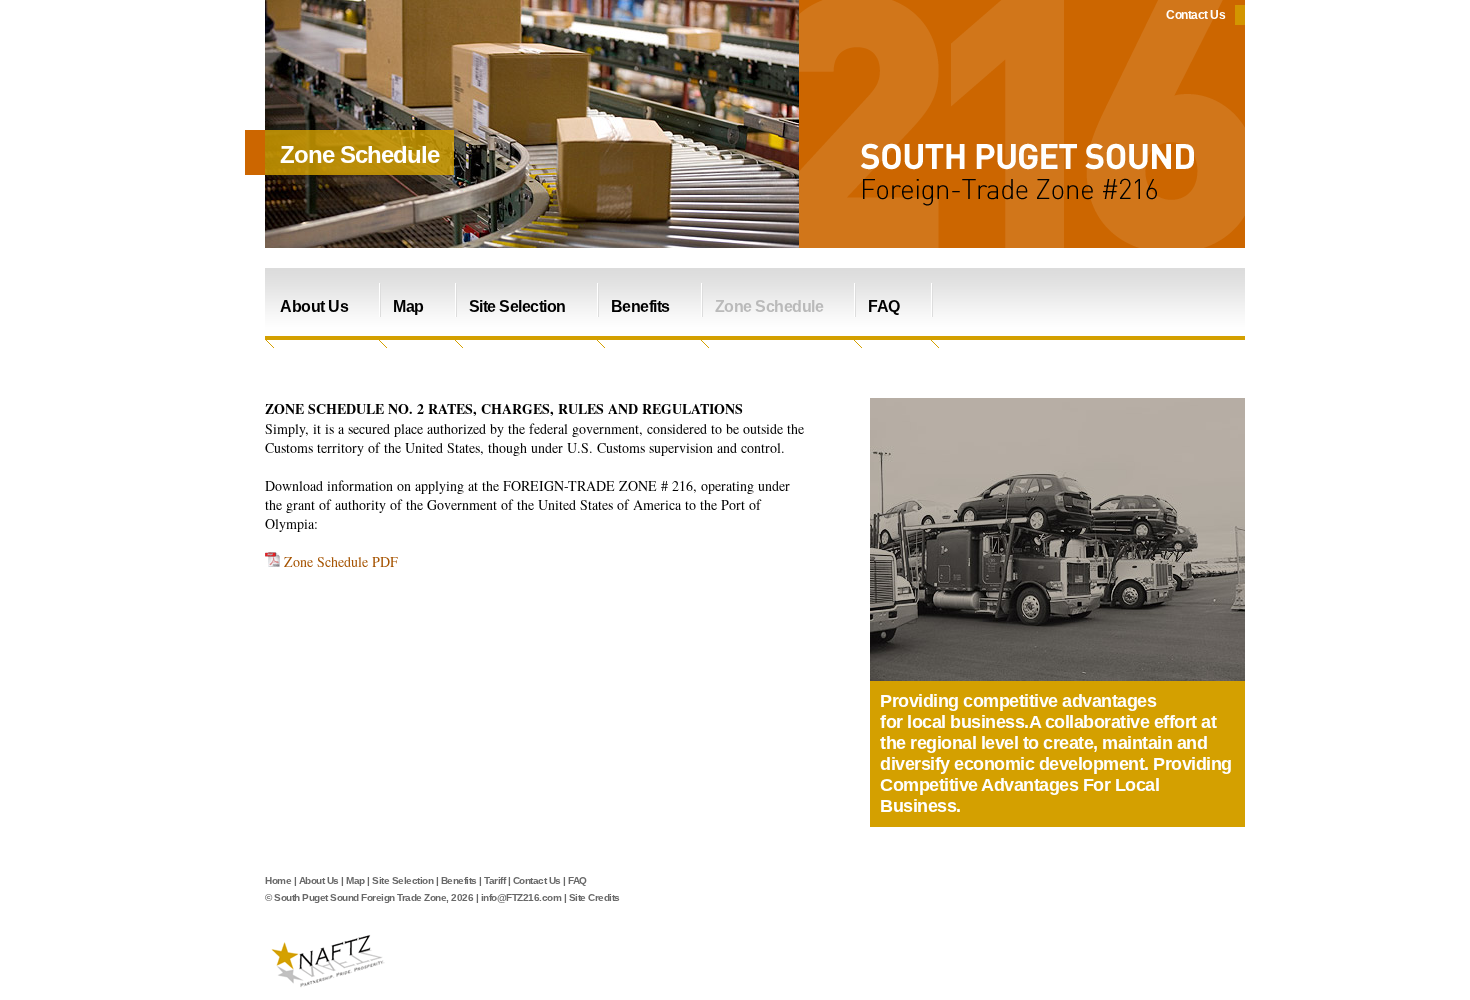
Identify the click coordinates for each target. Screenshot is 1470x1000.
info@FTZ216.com (521, 897)
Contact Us (1195, 15)
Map (408, 306)
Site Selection (517, 306)
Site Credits (594, 897)
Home (278, 880)
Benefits (640, 306)
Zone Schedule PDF (341, 561)
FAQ (884, 306)
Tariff (494, 880)
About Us (314, 306)
